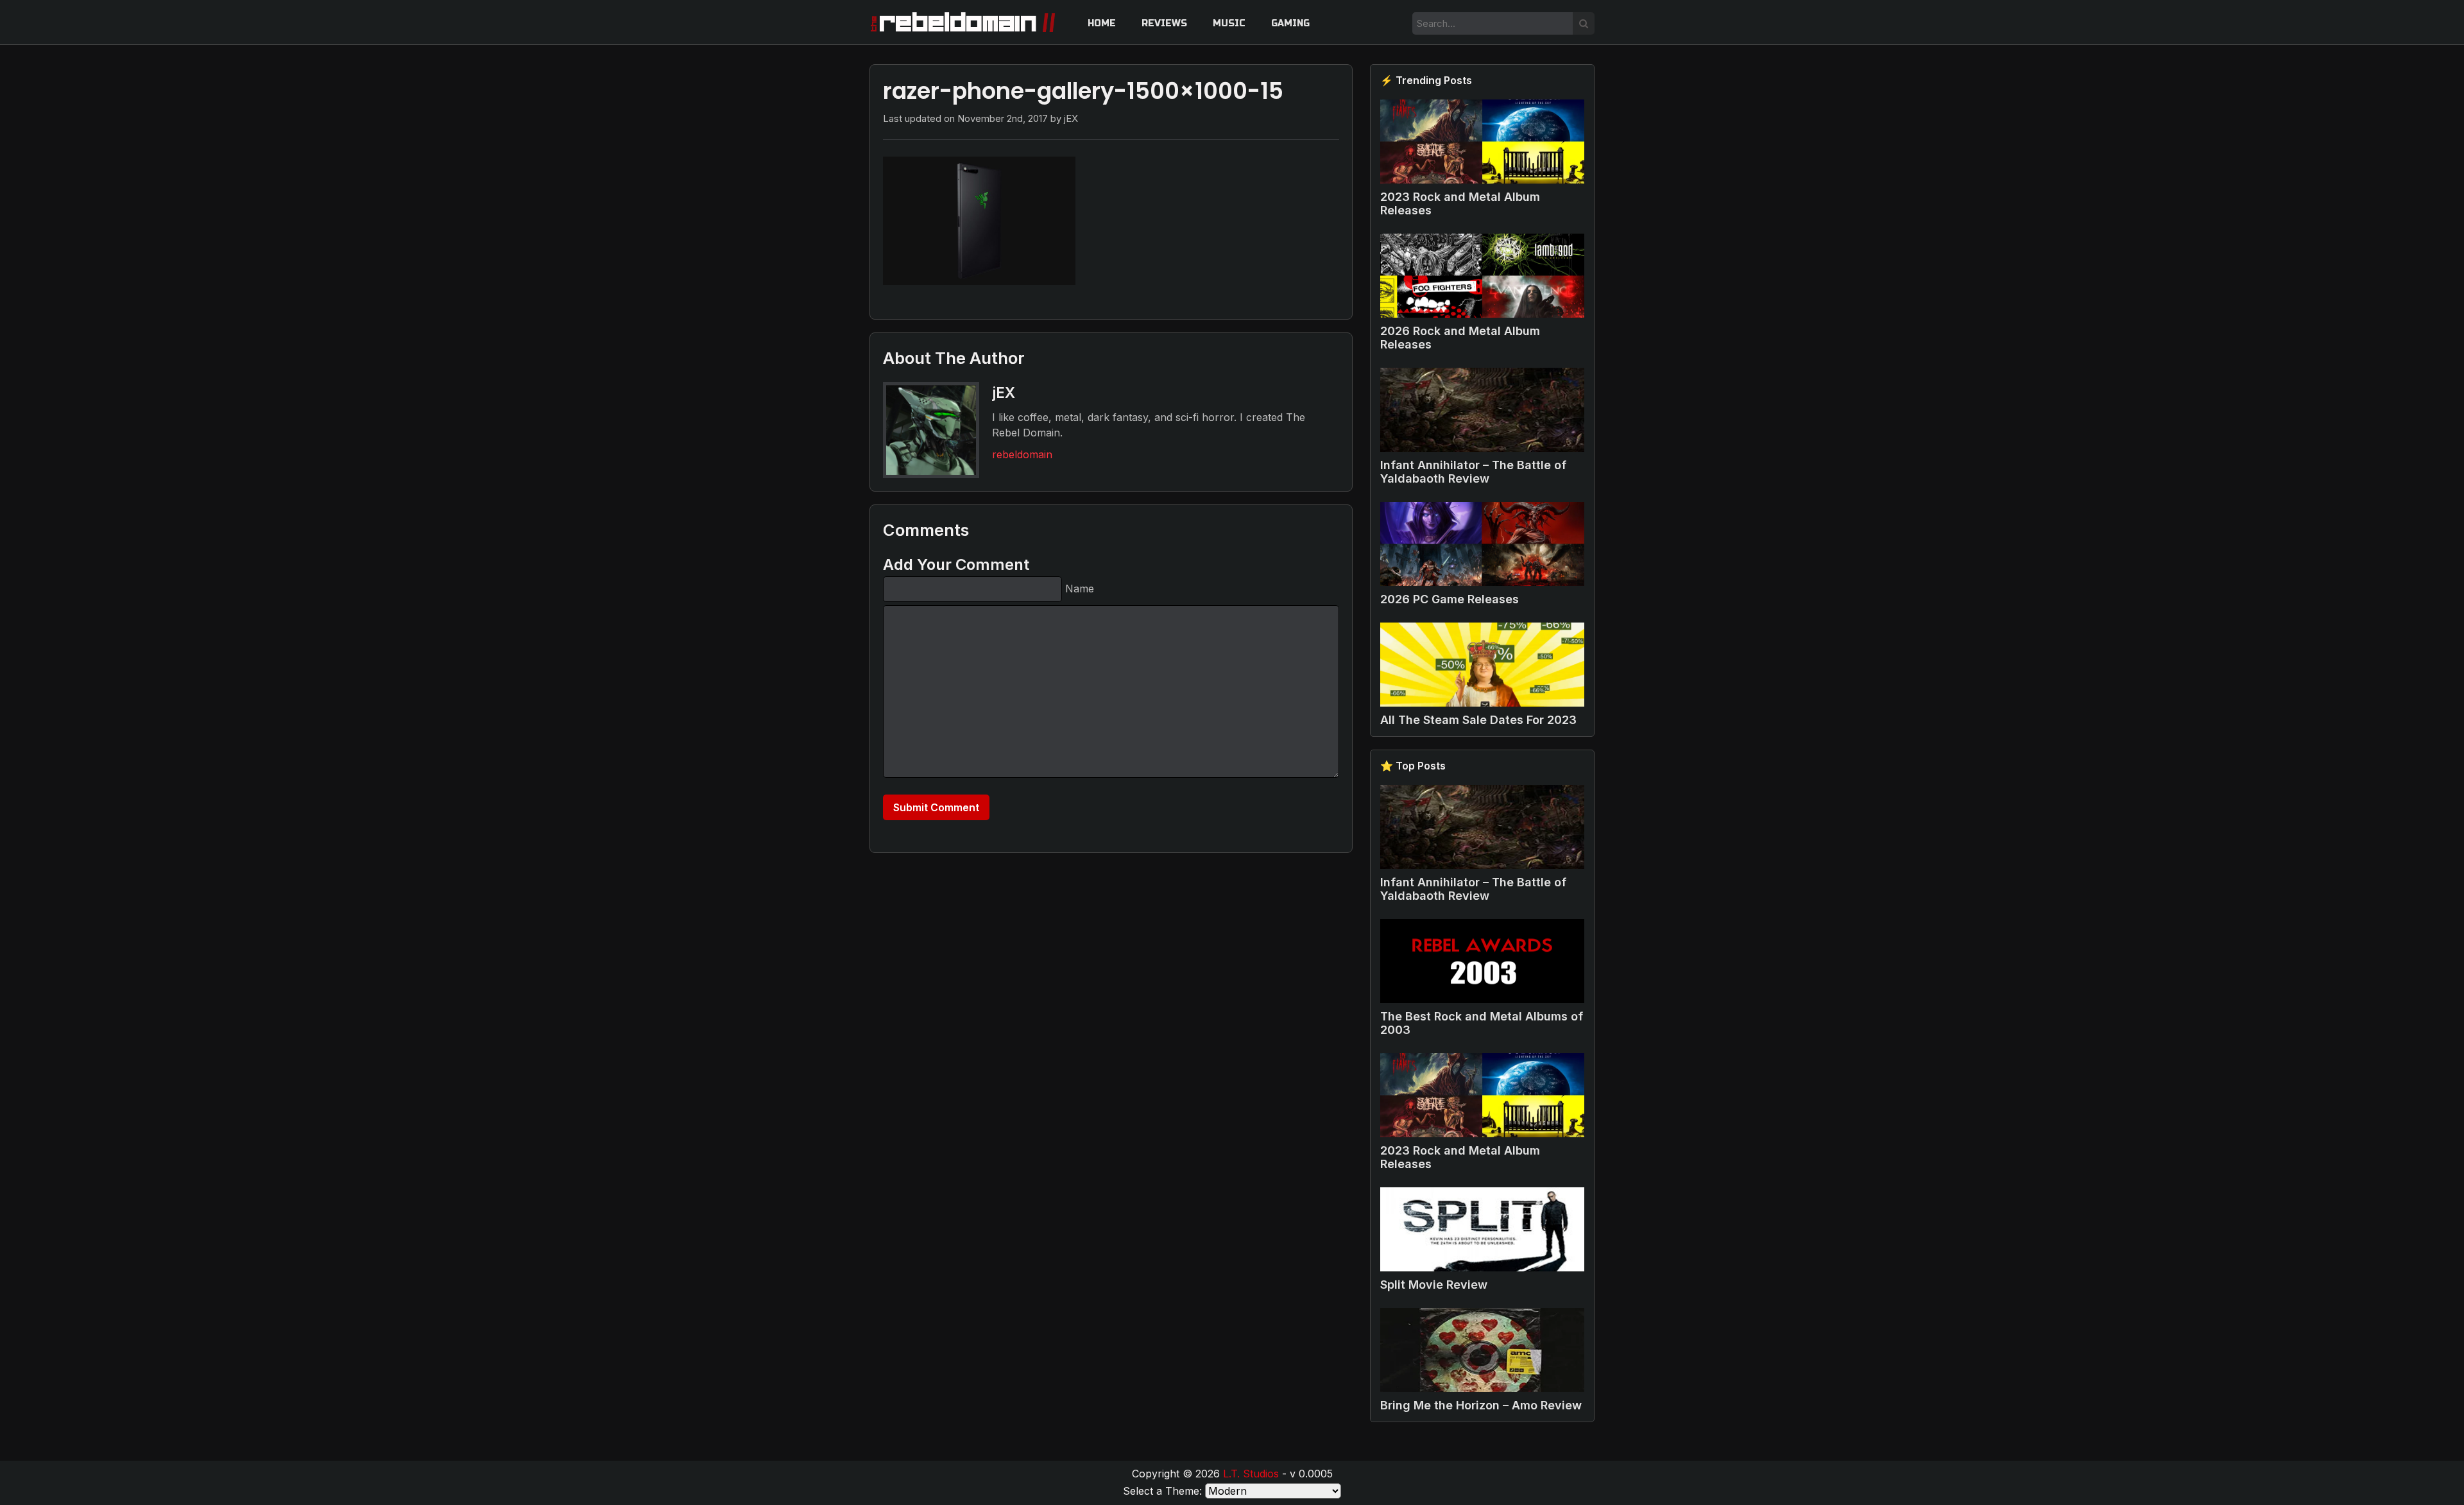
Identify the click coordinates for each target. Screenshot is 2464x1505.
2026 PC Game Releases (1450, 599)
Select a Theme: (1162, 1491)
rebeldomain (1022, 454)
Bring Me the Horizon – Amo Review (1481, 1405)
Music (1229, 23)
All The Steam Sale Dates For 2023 (1478, 720)
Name (1080, 589)
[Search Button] (1584, 23)
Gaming (1290, 23)
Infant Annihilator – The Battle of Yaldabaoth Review (1473, 472)
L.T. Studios (1251, 1474)
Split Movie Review (1434, 1285)
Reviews (1164, 23)
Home (1102, 23)
